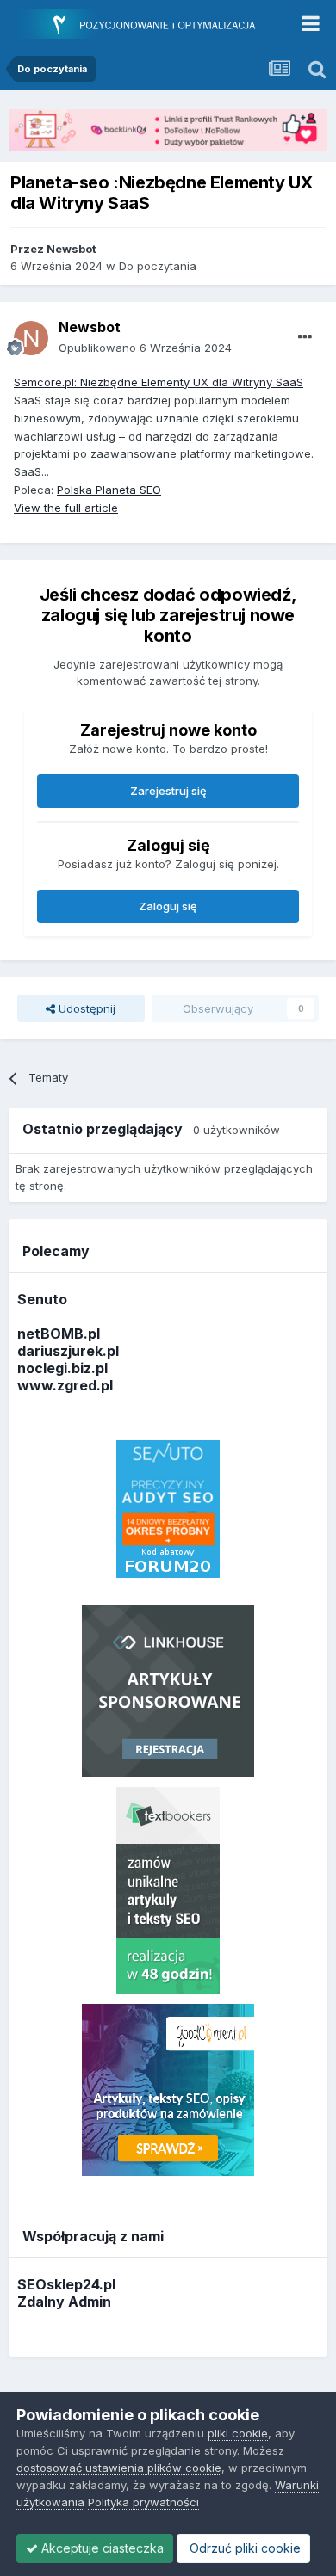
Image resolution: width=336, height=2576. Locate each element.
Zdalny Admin (64, 2302)
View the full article (66, 508)
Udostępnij (85, 1008)
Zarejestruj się (168, 791)
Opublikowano (145, 348)
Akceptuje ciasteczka (101, 2548)
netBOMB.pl (59, 1334)
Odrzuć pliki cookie (243, 2548)
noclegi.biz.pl (62, 1368)
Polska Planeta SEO (109, 490)
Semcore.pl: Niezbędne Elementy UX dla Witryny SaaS (159, 382)
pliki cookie (238, 2433)
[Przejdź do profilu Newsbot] (31, 338)
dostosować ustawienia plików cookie (119, 2468)
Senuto (42, 1299)
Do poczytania (158, 266)
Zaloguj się (168, 906)
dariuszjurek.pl (68, 1351)
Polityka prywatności (143, 2502)
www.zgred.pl (65, 1385)
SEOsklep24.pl (66, 2284)
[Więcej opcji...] (305, 337)
